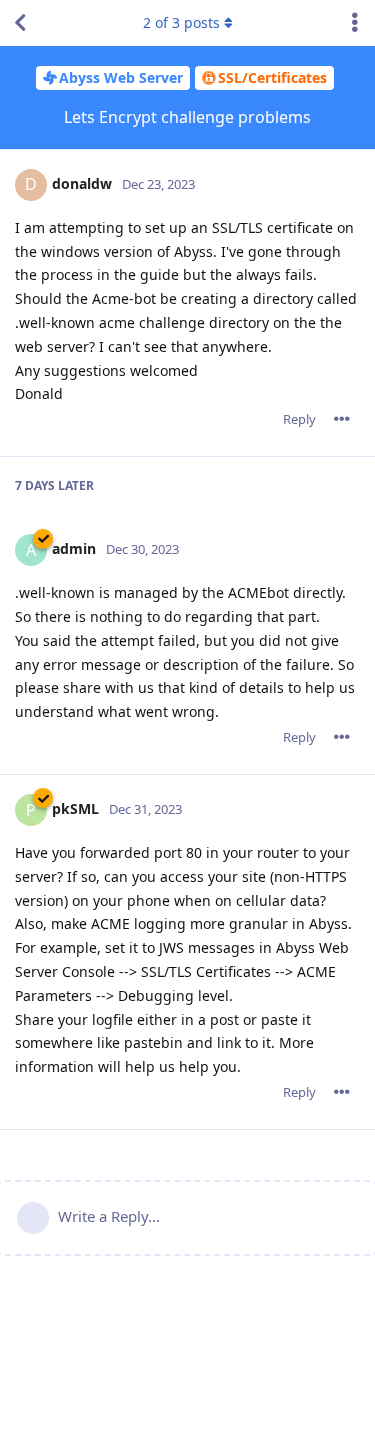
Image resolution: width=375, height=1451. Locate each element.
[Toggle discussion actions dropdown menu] (355, 23)
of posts (181, 22)
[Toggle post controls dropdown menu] (342, 419)
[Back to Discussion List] (20, 23)
